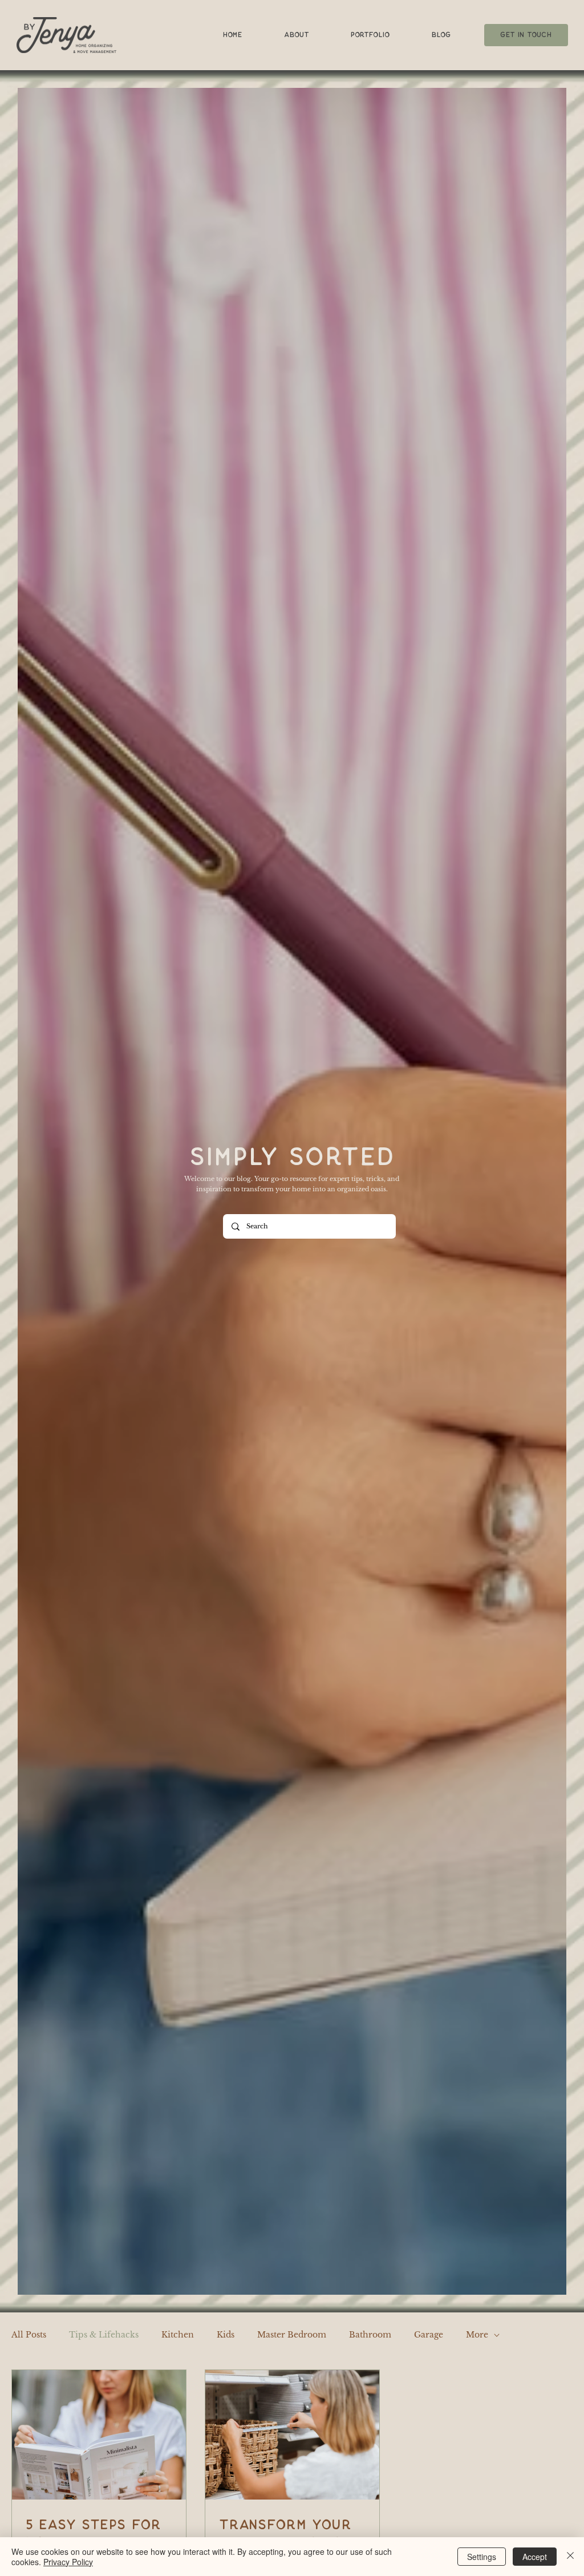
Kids (226, 2335)
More (477, 2335)
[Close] (570, 2557)
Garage (429, 2335)
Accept (535, 2557)
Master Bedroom (292, 2335)
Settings (482, 2557)
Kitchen (178, 2335)
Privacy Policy (68, 2562)
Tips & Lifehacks (104, 2335)
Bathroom (370, 2335)
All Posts (29, 2335)
